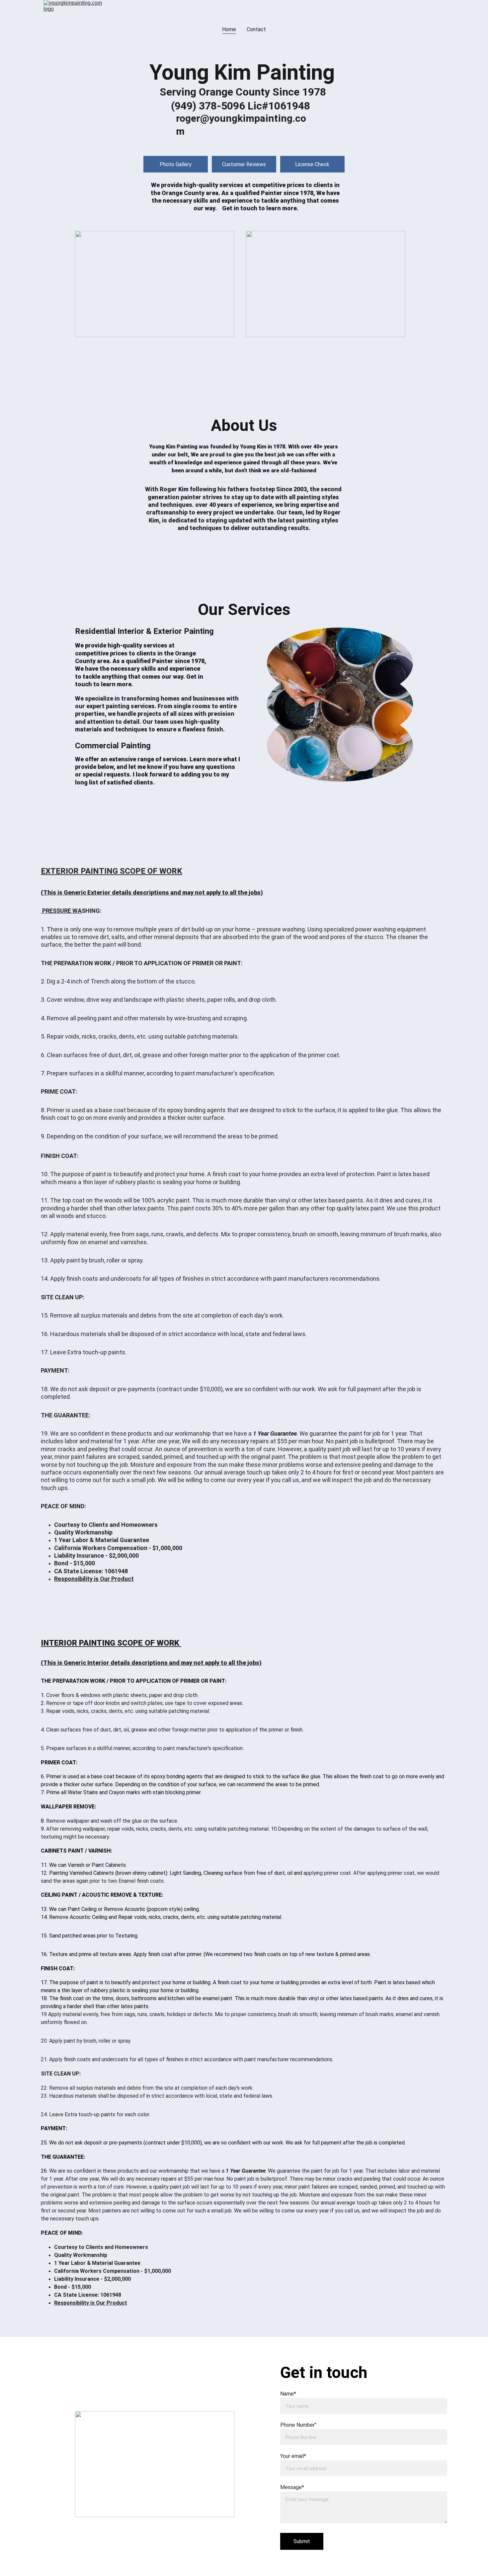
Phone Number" (298, 2425)
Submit (302, 2541)
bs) (258, 892)
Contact (256, 29)
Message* (292, 2487)
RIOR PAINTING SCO (98, 871)
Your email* (293, 2456)
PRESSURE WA (62, 911)
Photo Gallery (176, 164)
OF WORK (165, 871)
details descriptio (136, 892)
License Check (312, 164)
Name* (288, 2394)
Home (229, 29)
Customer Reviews (244, 164)
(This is (52, 892)
